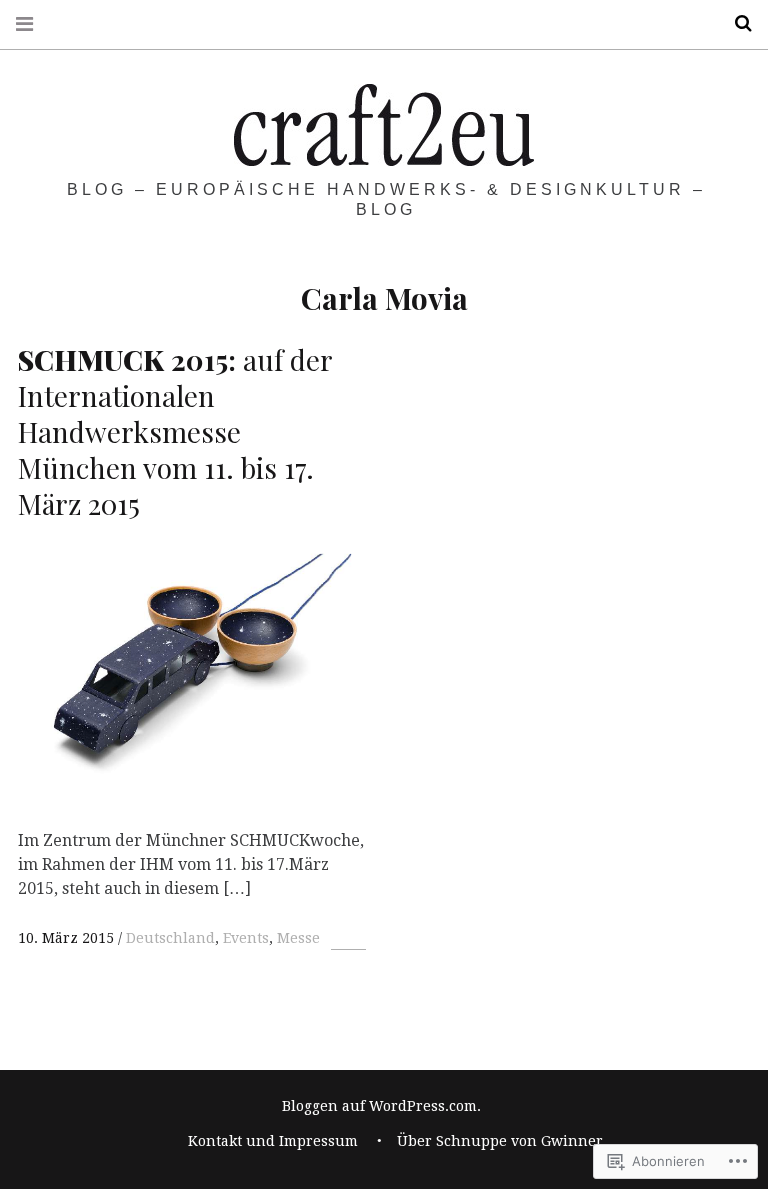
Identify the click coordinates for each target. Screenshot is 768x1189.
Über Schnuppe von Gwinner (500, 1141)
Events (246, 938)
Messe (298, 938)
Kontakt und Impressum (273, 1141)
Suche (736, 23)
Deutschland (170, 938)
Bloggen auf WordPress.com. (381, 1106)
